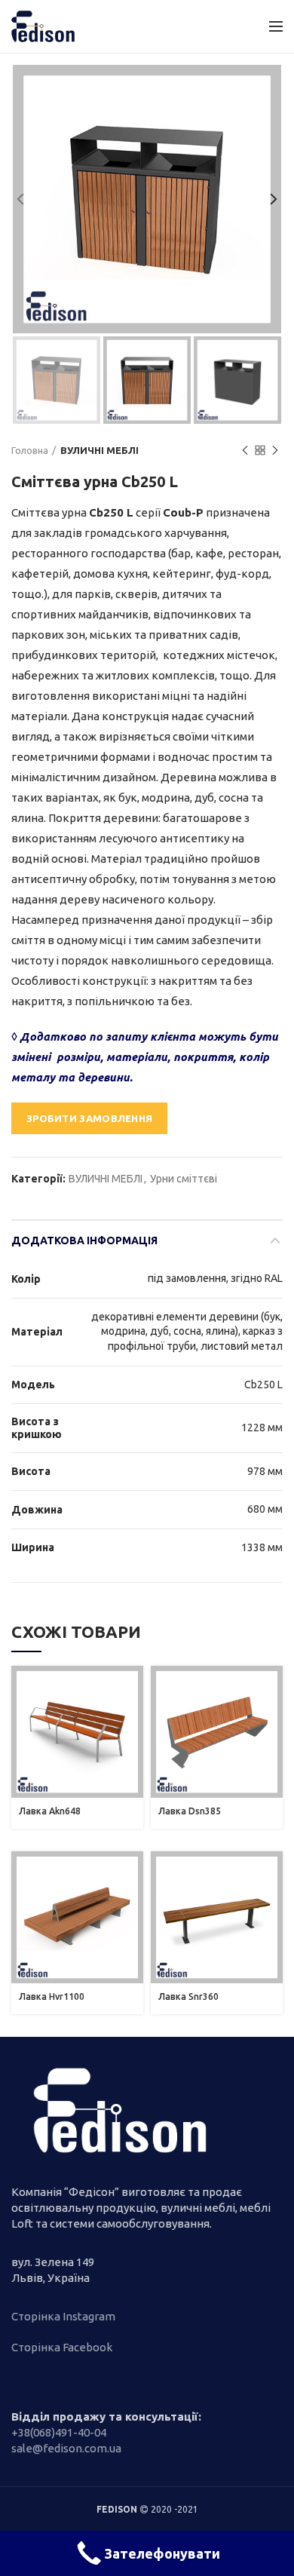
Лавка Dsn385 (190, 1811)
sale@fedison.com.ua (66, 2448)
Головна (30, 450)
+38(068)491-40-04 (59, 2432)
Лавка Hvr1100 (52, 1996)
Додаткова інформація (84, 1240)
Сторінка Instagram (63, 2316)
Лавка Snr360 (188, 1996)
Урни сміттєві (184, 1179)
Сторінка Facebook (62, 2347)
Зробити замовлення (89, 1118)
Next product (275, 450)
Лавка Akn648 (50, 1811)
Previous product (245, 450)
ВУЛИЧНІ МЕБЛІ (100, 450)
